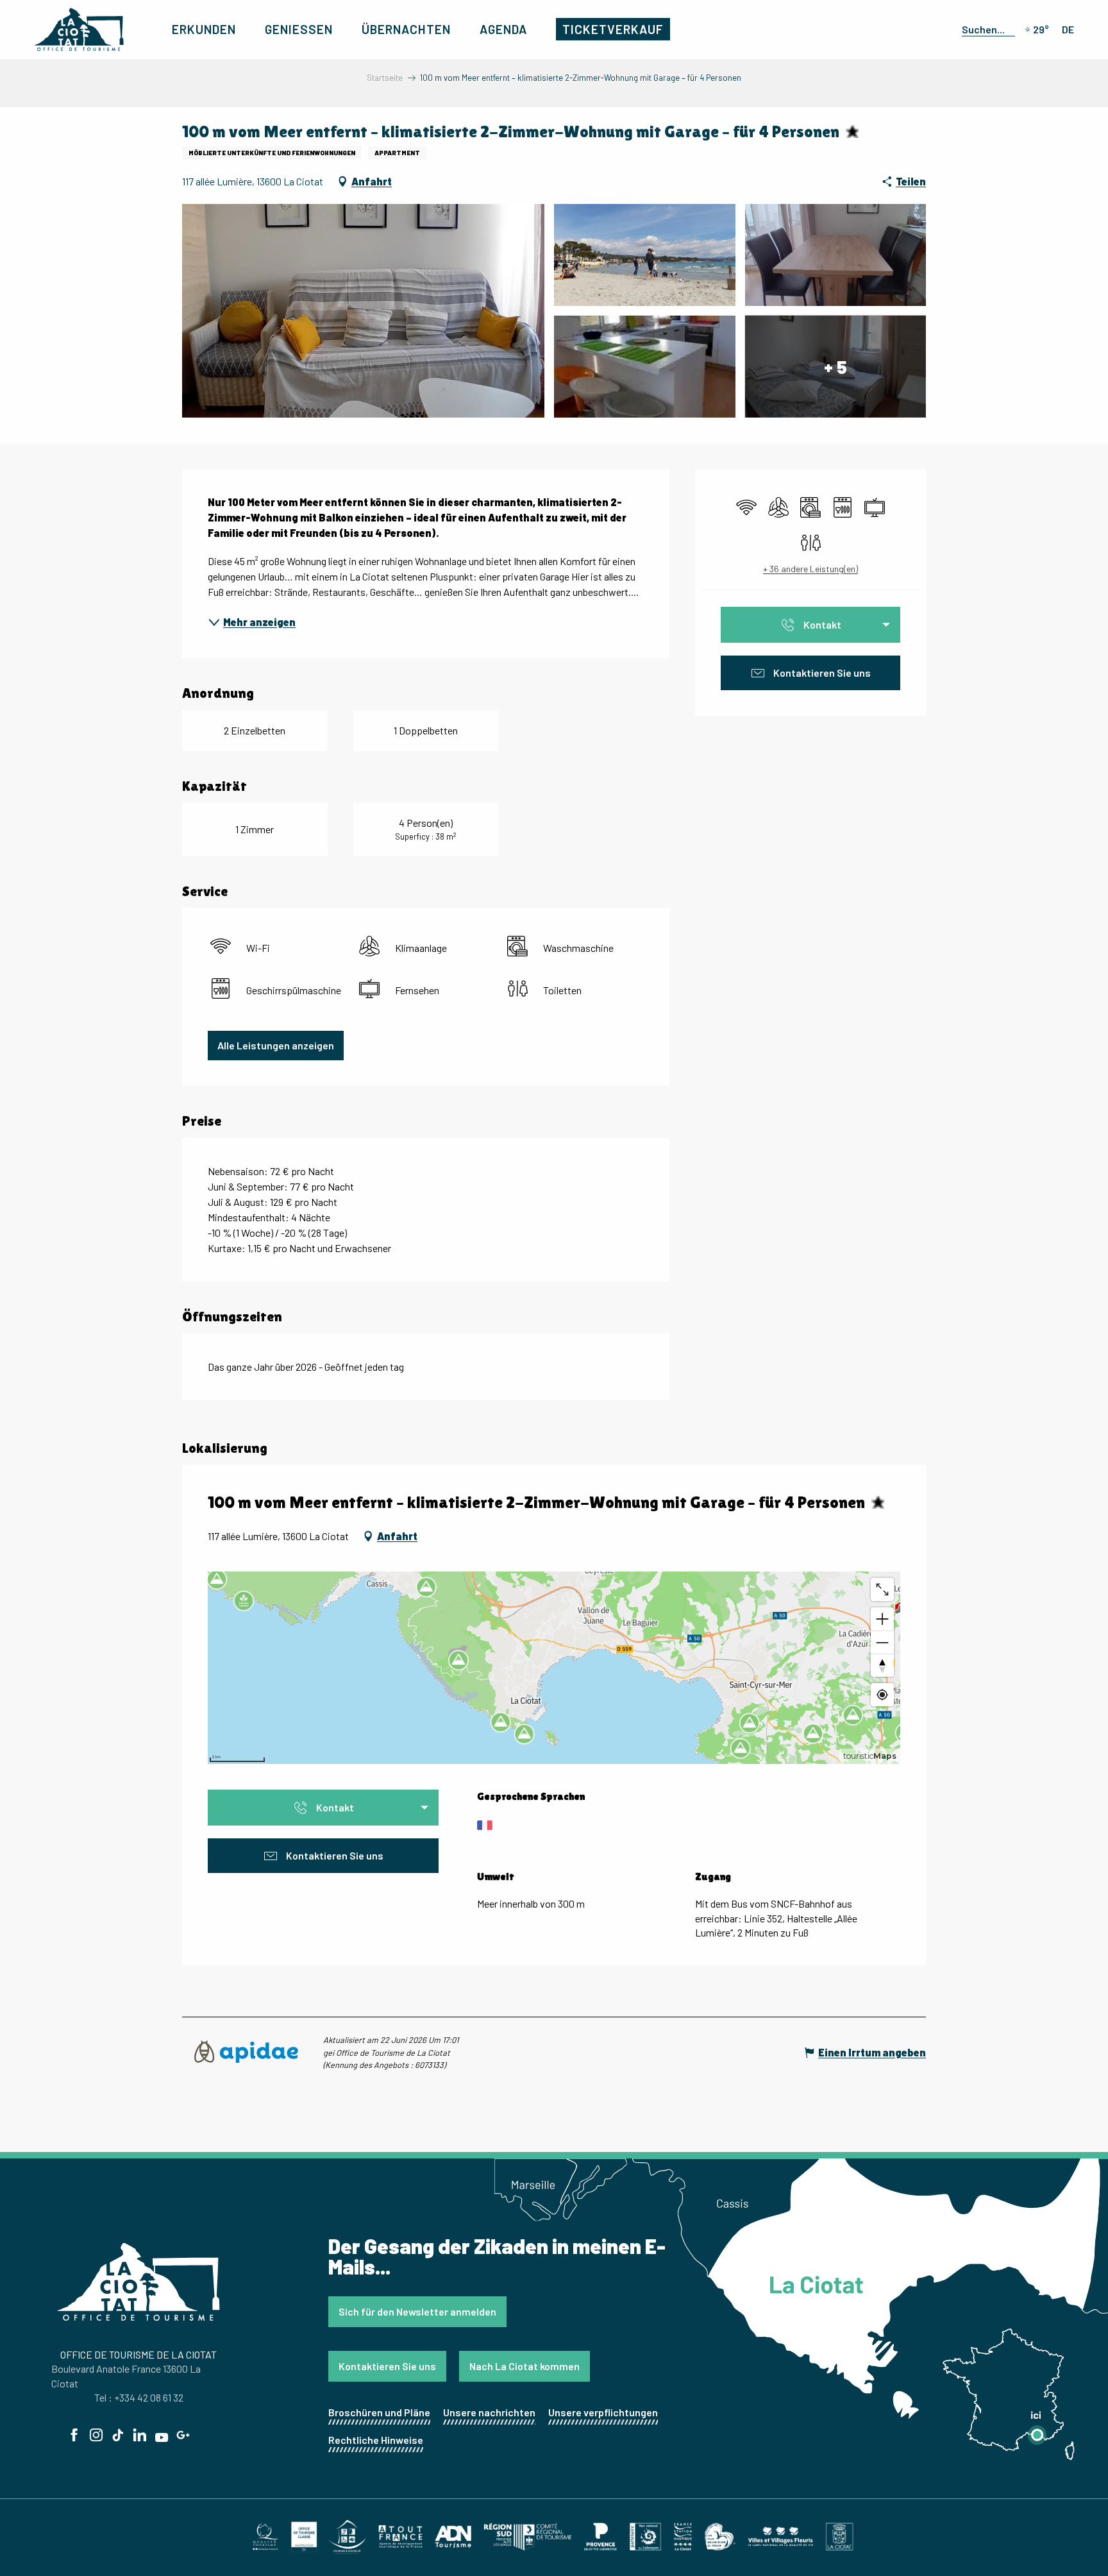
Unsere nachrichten (489, 2412)
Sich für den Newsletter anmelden (417, 2311)
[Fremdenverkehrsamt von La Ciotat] (79, 30)
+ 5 (835, 366)
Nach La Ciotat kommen (525, 2366)
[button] (986, 29)
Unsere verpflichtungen (603, 2412)
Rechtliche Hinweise (376, 2440)
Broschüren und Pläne (379, 2412)
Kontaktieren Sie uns (387, 2366)
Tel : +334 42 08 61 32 (139, 2397)
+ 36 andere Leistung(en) (810, 569)
